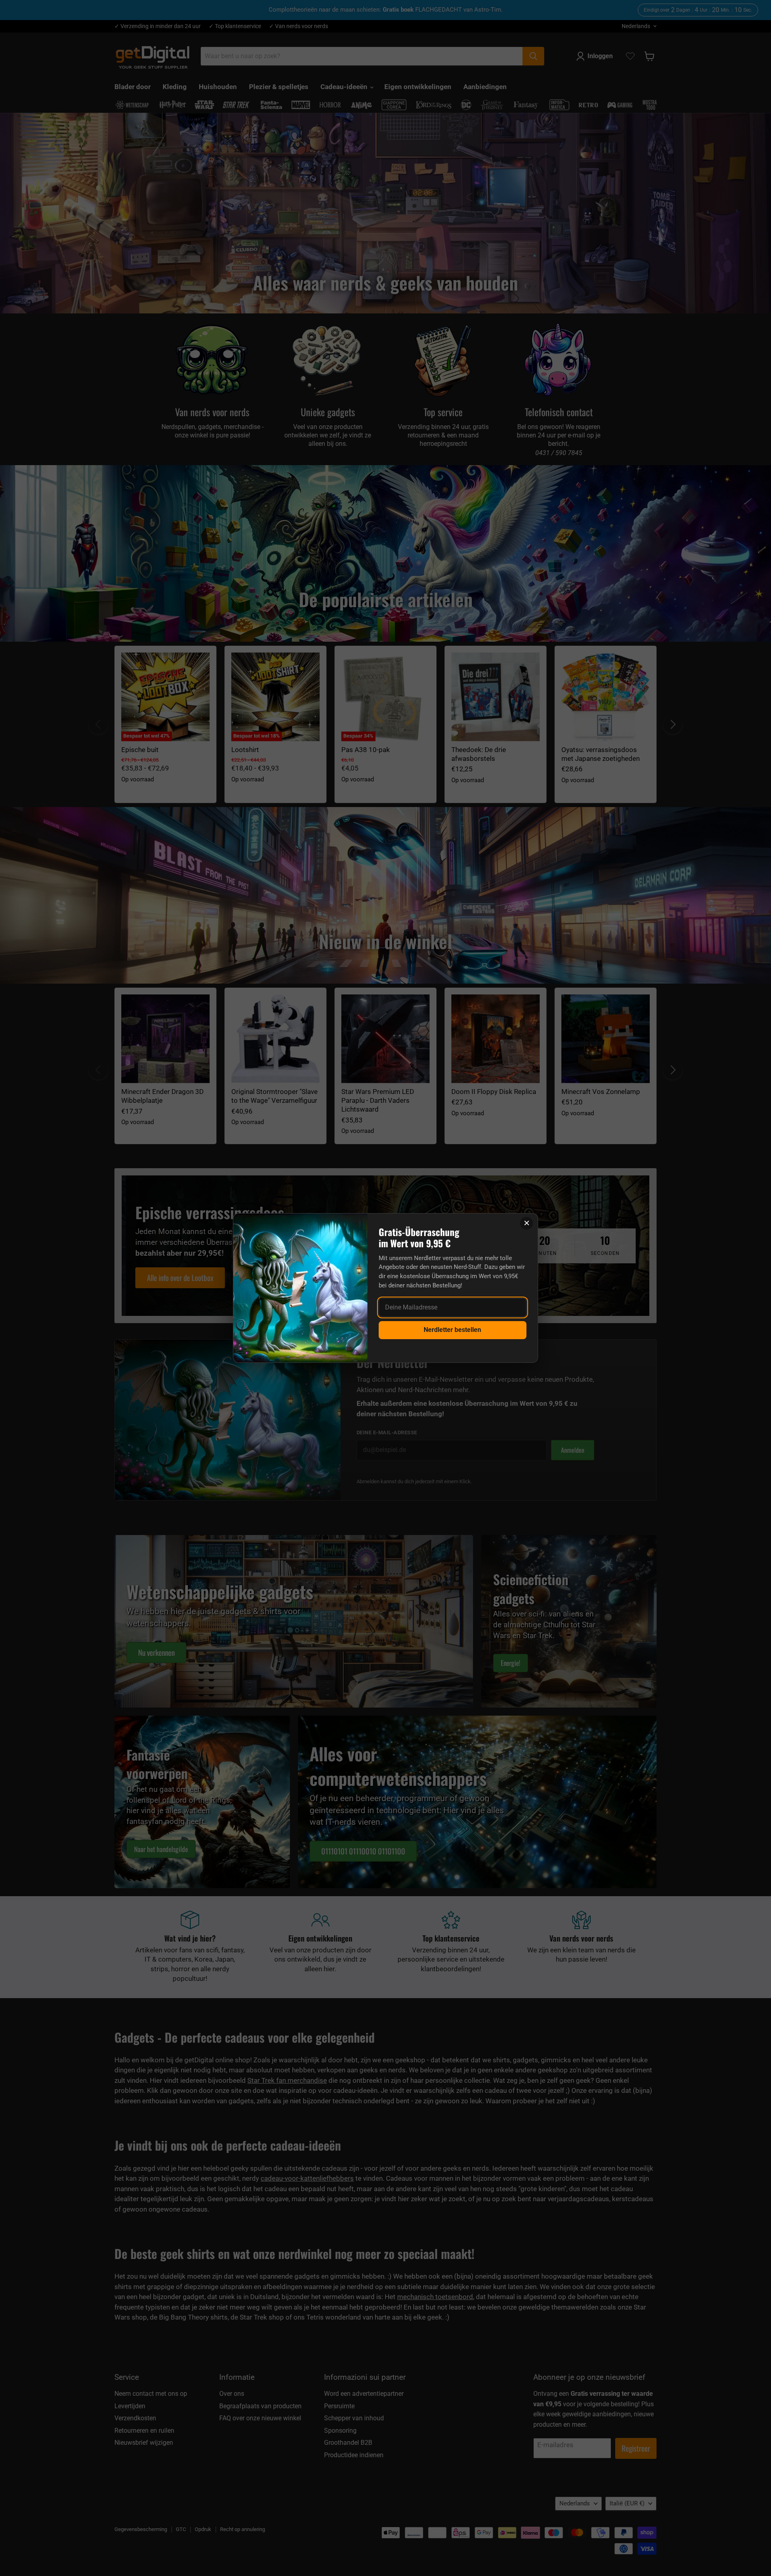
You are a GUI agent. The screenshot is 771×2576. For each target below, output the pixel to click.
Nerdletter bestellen (452, 1330)
